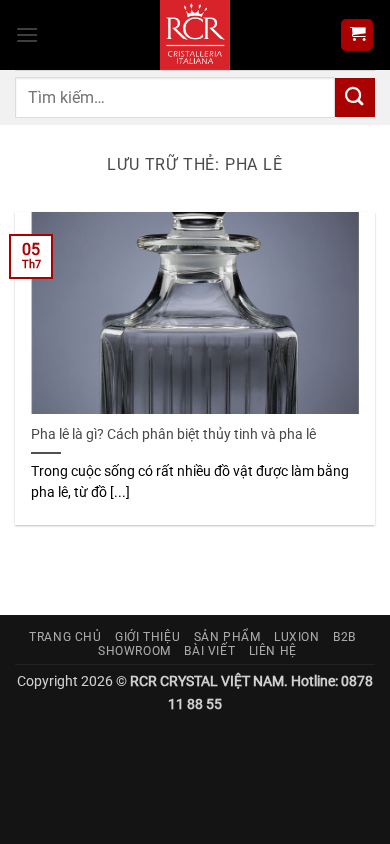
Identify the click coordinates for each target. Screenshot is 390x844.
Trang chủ (65, 637)
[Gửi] (355, 97)
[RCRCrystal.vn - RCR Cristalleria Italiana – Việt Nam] (195, 35)
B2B (344, 637)
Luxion (297, 637)
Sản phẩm (227, 637)
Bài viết (209, 651)
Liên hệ (273, 651)
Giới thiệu (147, 637)
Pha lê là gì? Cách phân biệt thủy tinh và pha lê (173, 434)
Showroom (134, 651)
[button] (27, 34)
